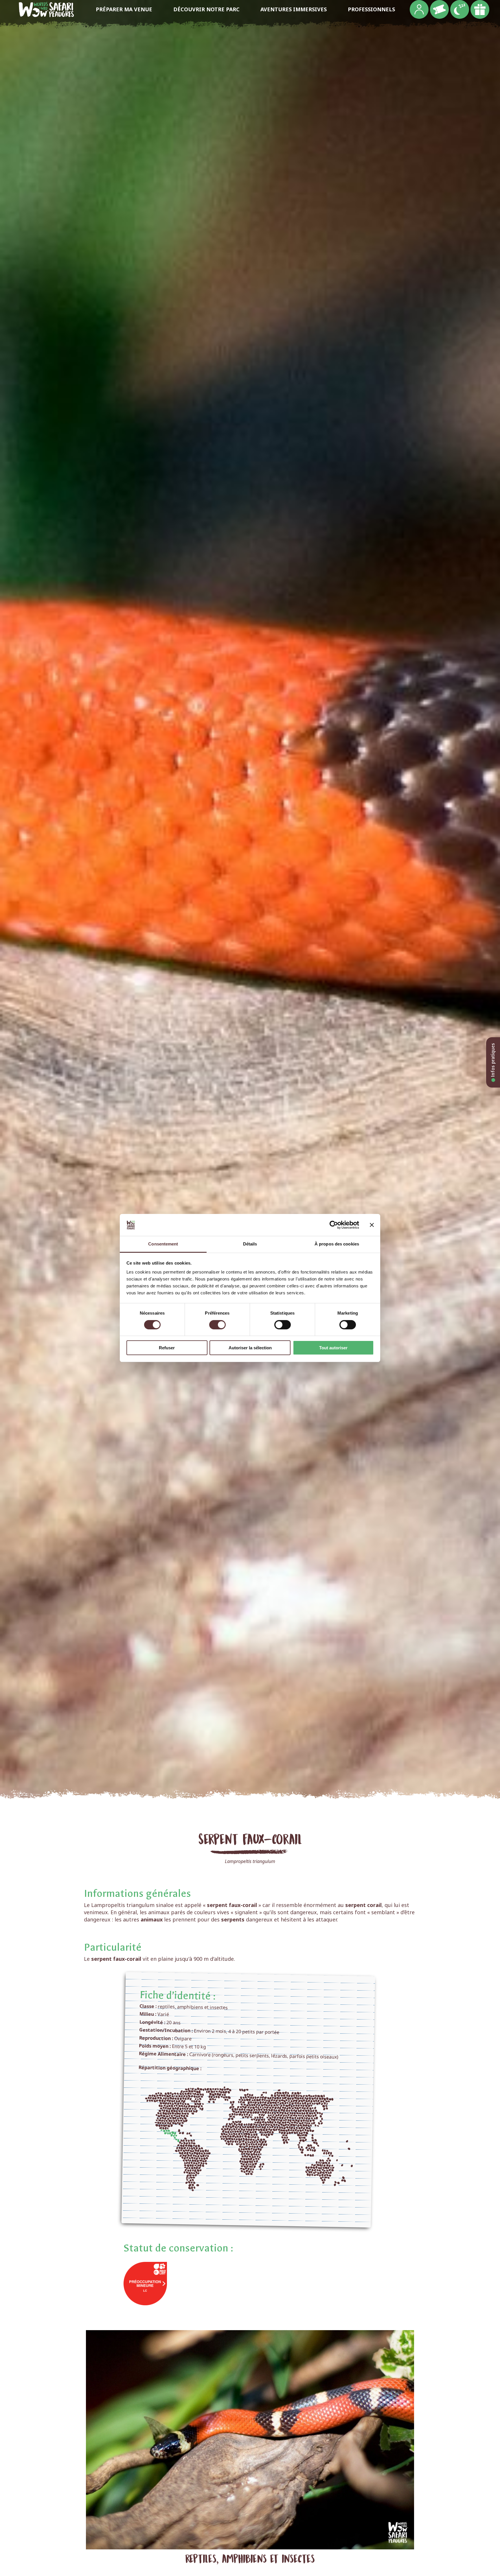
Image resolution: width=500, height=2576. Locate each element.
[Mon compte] (419, 9)
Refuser (167, 1348)
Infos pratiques (493, 1061)
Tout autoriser (333, 1348)
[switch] (217, 1325)
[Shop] (480, 9)
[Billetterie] (439, 9)
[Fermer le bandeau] (372, 1225)
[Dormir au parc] (460, 9)
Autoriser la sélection (250, 1348)
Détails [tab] (250, 1244)
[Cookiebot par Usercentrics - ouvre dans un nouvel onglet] (334, 1225)
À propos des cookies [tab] (337, 1244)
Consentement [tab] (163, 1244)
